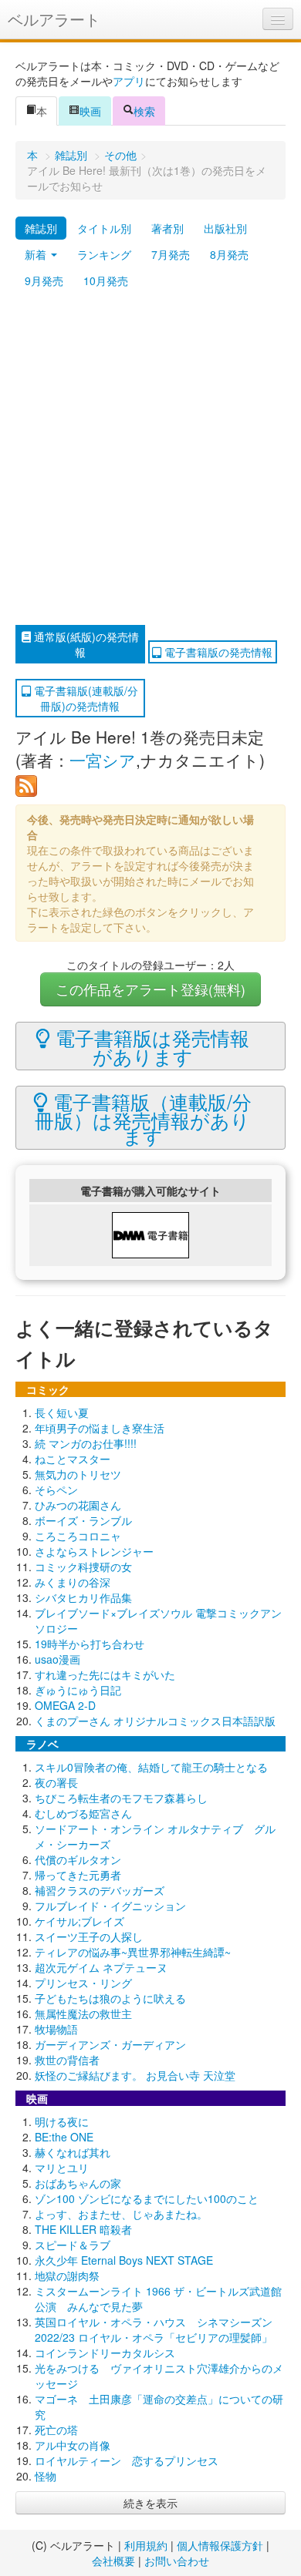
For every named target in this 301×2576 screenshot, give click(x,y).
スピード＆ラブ (73, 2245)
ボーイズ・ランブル (83, 1520)
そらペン (56, 1490)
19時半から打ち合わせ (90, 1644)
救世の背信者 (67, 2060)
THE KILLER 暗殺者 (83, 2229)
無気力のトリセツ (78, 1474)
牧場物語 (56, 2029)
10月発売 (106, 280)
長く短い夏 (62, 1412)
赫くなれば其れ (73, 2152)
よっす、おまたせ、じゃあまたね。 (121, 2214)
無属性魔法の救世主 (83, 2013)
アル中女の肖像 (73, 2445)
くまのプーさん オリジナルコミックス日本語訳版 (155, 1721)
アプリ (129, 81)
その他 (120, 155)
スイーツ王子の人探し (89, 1936)
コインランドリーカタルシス (105, 2353)
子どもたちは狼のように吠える (110, 1998)
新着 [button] (37, 254)
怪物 (46, 2476)
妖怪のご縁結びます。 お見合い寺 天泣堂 (135, 2075)
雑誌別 (71, 155)
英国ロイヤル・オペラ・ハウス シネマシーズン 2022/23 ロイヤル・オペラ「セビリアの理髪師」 (154, 2329)
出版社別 (225, 228)
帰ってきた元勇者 (78, 1875)
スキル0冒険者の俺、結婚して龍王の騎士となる (151, 1767)
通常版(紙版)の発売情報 (85, 644)
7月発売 (171, 254)
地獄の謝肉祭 (67, 2275)
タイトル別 (104, 228)
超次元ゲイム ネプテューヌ (101, 1967)
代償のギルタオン (78, 1859)
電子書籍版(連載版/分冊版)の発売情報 (85, 698)
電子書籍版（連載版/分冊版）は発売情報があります (143, 1118)
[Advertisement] (150, 459)
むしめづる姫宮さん (83, 1813)
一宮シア (103, 760)
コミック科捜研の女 (83, 1567)
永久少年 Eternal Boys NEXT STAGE (124, 2260)
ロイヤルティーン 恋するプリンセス (127, 2460)
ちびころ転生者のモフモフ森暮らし (121, 1798)
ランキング (104, 254)
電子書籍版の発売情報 (217, 652)
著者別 (167, 228)
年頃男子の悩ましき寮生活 (100, 1428)
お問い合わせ (177, 2561)
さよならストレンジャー (94, 1551)
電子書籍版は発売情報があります (150, 1046)
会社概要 (113, 2561)
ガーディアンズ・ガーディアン (110, 2044)
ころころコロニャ (78, 1536)
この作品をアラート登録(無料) (150, 989)
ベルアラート (54, 19)
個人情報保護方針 (220, 2545)
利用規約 (146, 2545)
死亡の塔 (56, 2430)
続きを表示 (150, 2503)
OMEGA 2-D (65, 1705)
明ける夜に (62, 2121)
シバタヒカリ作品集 (83, 1597)
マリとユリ (62, 2168)
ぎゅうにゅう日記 (78, 1690)
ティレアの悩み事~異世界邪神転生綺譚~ (133, 1952)
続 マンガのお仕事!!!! (86, 1443)
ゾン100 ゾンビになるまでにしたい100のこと (147, 2198)
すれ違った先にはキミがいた (105, 1674)
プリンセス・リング (83, 1983)
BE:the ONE (64, 2137)
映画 (90, 111)
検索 (144, 111)
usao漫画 (57, 1659)
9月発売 (44, 280)
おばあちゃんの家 (78, 2183)
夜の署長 (56, 1782)
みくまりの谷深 (73, 1582)
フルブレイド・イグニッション (110, 1906)
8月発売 (229, 254)
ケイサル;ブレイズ (79, 1921)
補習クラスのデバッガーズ (100, 1890)
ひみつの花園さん (78, 1505)
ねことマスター (73, 1459)
